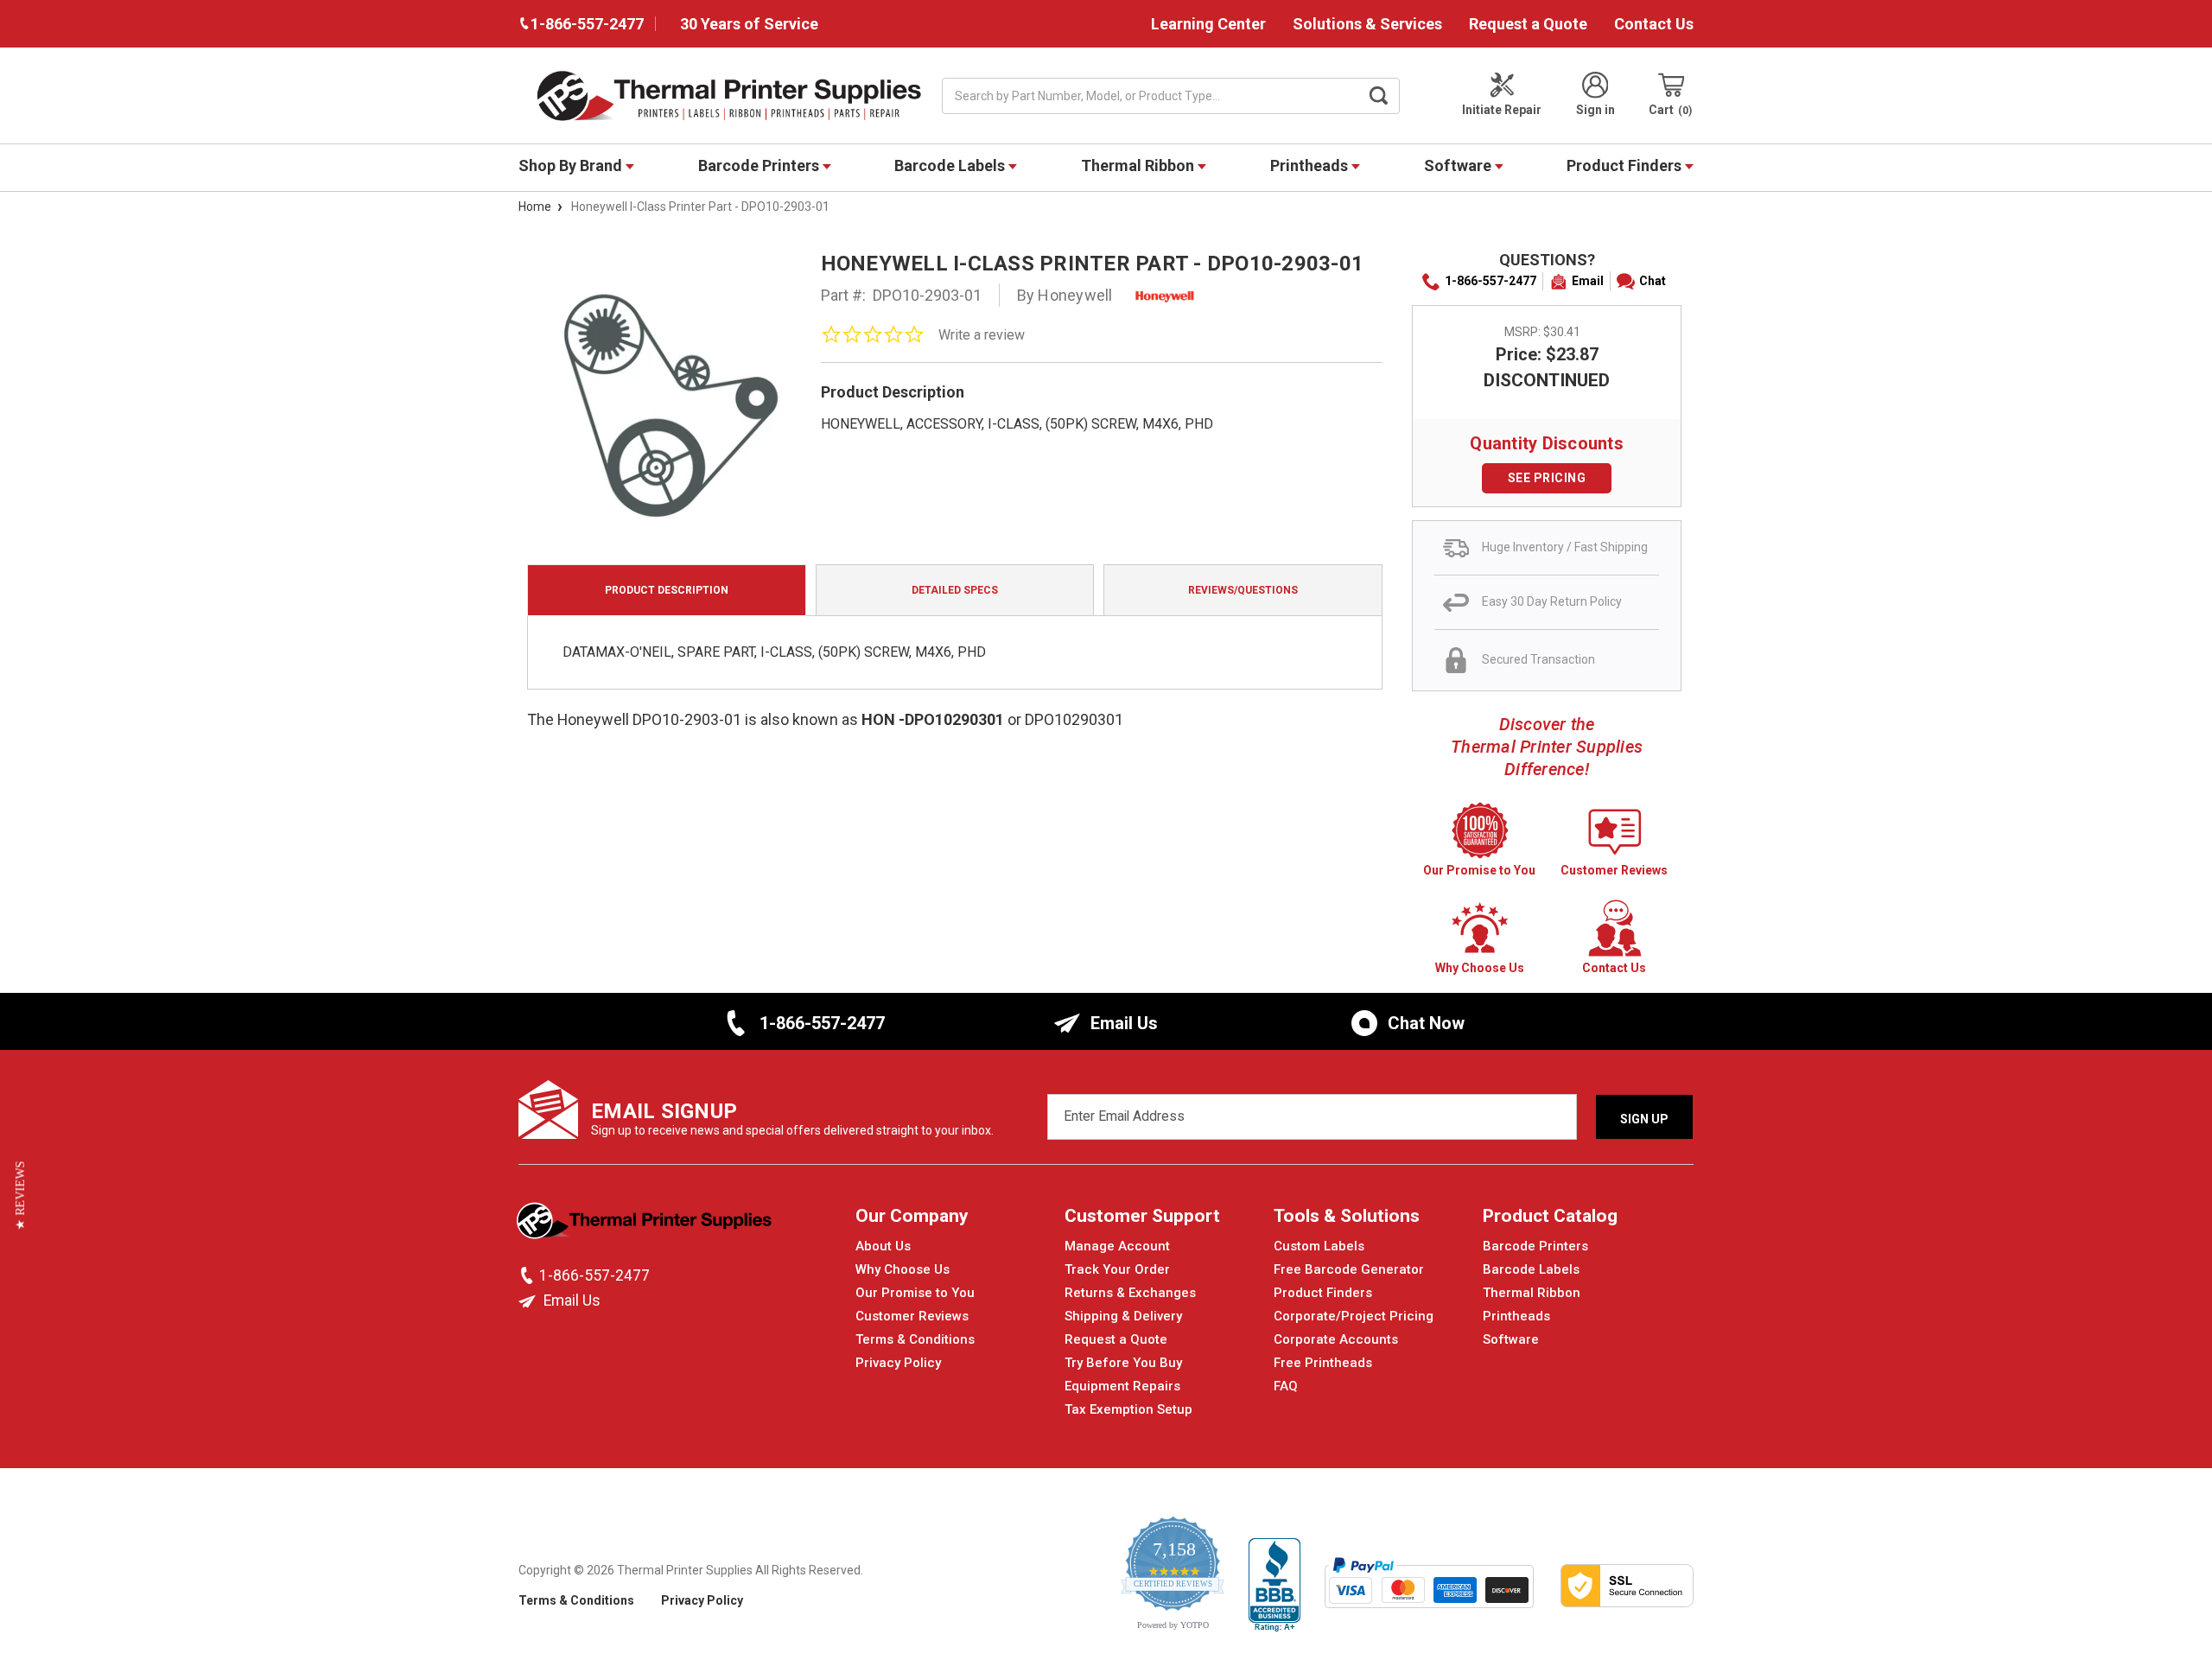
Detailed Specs (955, 590)
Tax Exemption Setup (1128, 1409)
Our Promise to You (915, 1293)
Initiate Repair (1502, 110)
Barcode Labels (951, 165)
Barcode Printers (760, 165)
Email (1588, 281)
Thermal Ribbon (1139, 165)
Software (1459, 165)
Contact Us (1654, 24)
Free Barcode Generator (1349, 1269)
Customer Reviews (912, 1316)
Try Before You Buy (1123, 1363)
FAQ (1286, 1386)
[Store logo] (646, 1225)
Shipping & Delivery (1123, 1316)
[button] (20, 1196)
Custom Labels (1319, 1246)
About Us (883, 1246)
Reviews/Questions (1243, 590)
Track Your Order (1117, 1269)
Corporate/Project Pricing (1354, 1316)
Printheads (1311, 165)
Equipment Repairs (1122, 1386)
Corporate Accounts (1336, 1339)
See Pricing (1547, 478)
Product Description (667, 590)
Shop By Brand (572, 165)
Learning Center (1208, 24)
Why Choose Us (903, 1269)
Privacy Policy (898, 1363)
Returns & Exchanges (1130, 1293)
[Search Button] (1379, 96)
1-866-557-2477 (1491, 281)
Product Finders (1626, 165)
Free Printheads (1323, 1363)
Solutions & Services (1367, 24)
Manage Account (1117, 1246)
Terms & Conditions (915, 1339)
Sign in (1595, 110)
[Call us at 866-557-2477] (529, 1275)
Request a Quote (1528, 24)
